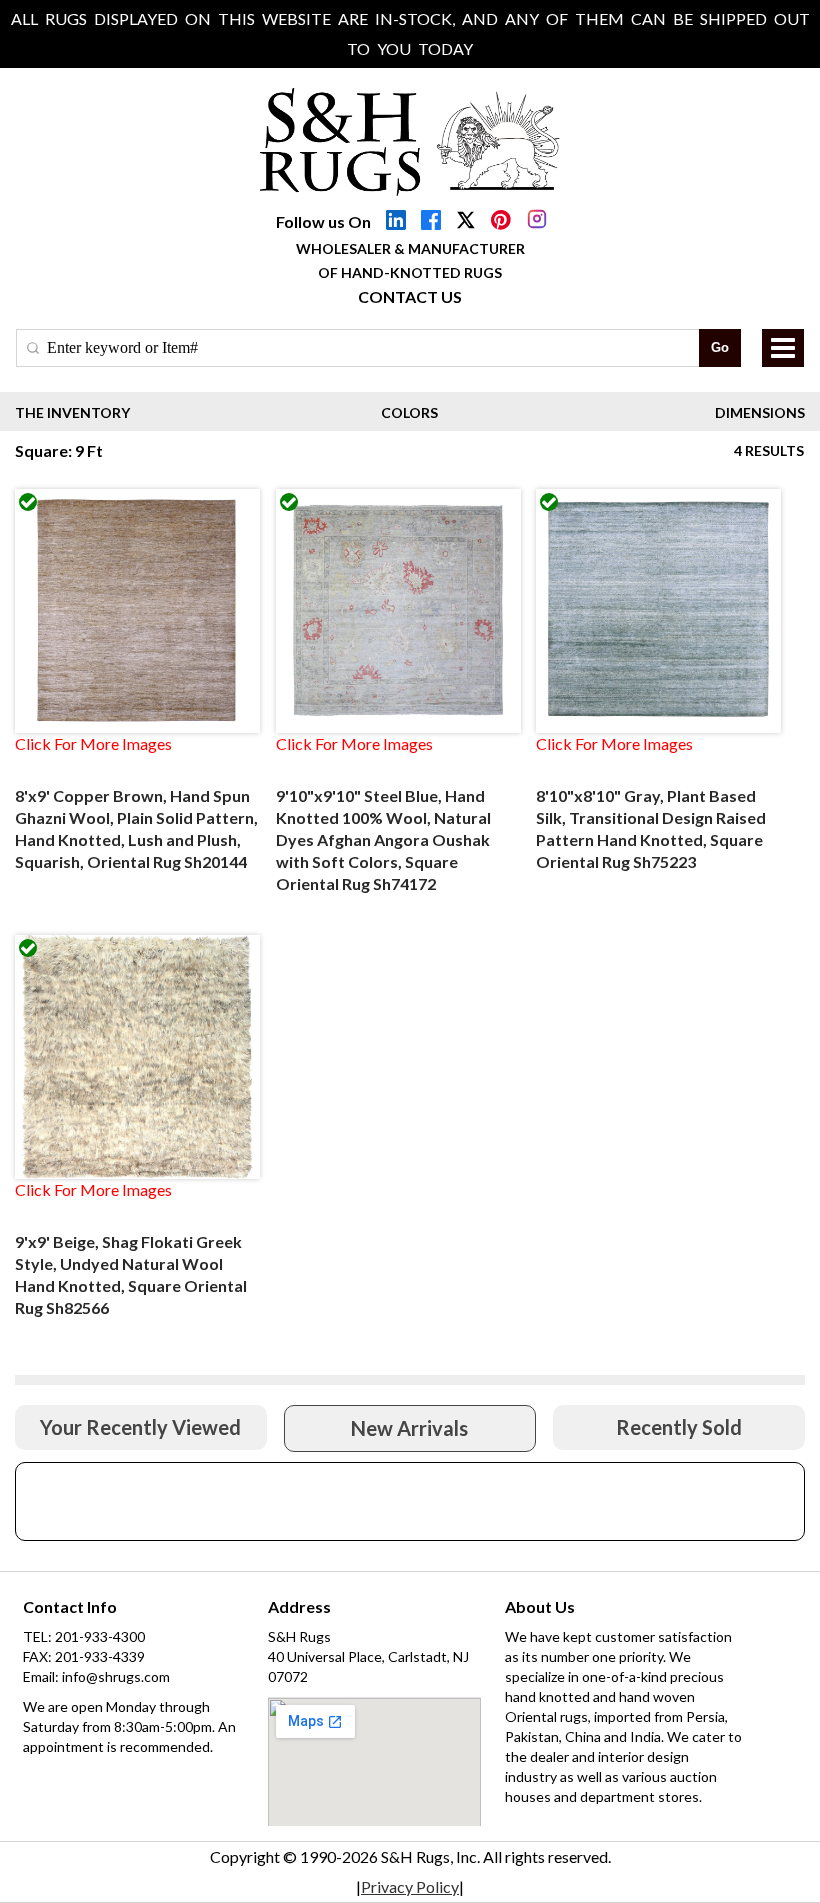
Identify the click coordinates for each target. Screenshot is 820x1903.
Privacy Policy (410, 1886)
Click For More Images (93, 743)
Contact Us (410, 296)
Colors (409, 412)
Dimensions (760, 412)
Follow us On (323, 221)
